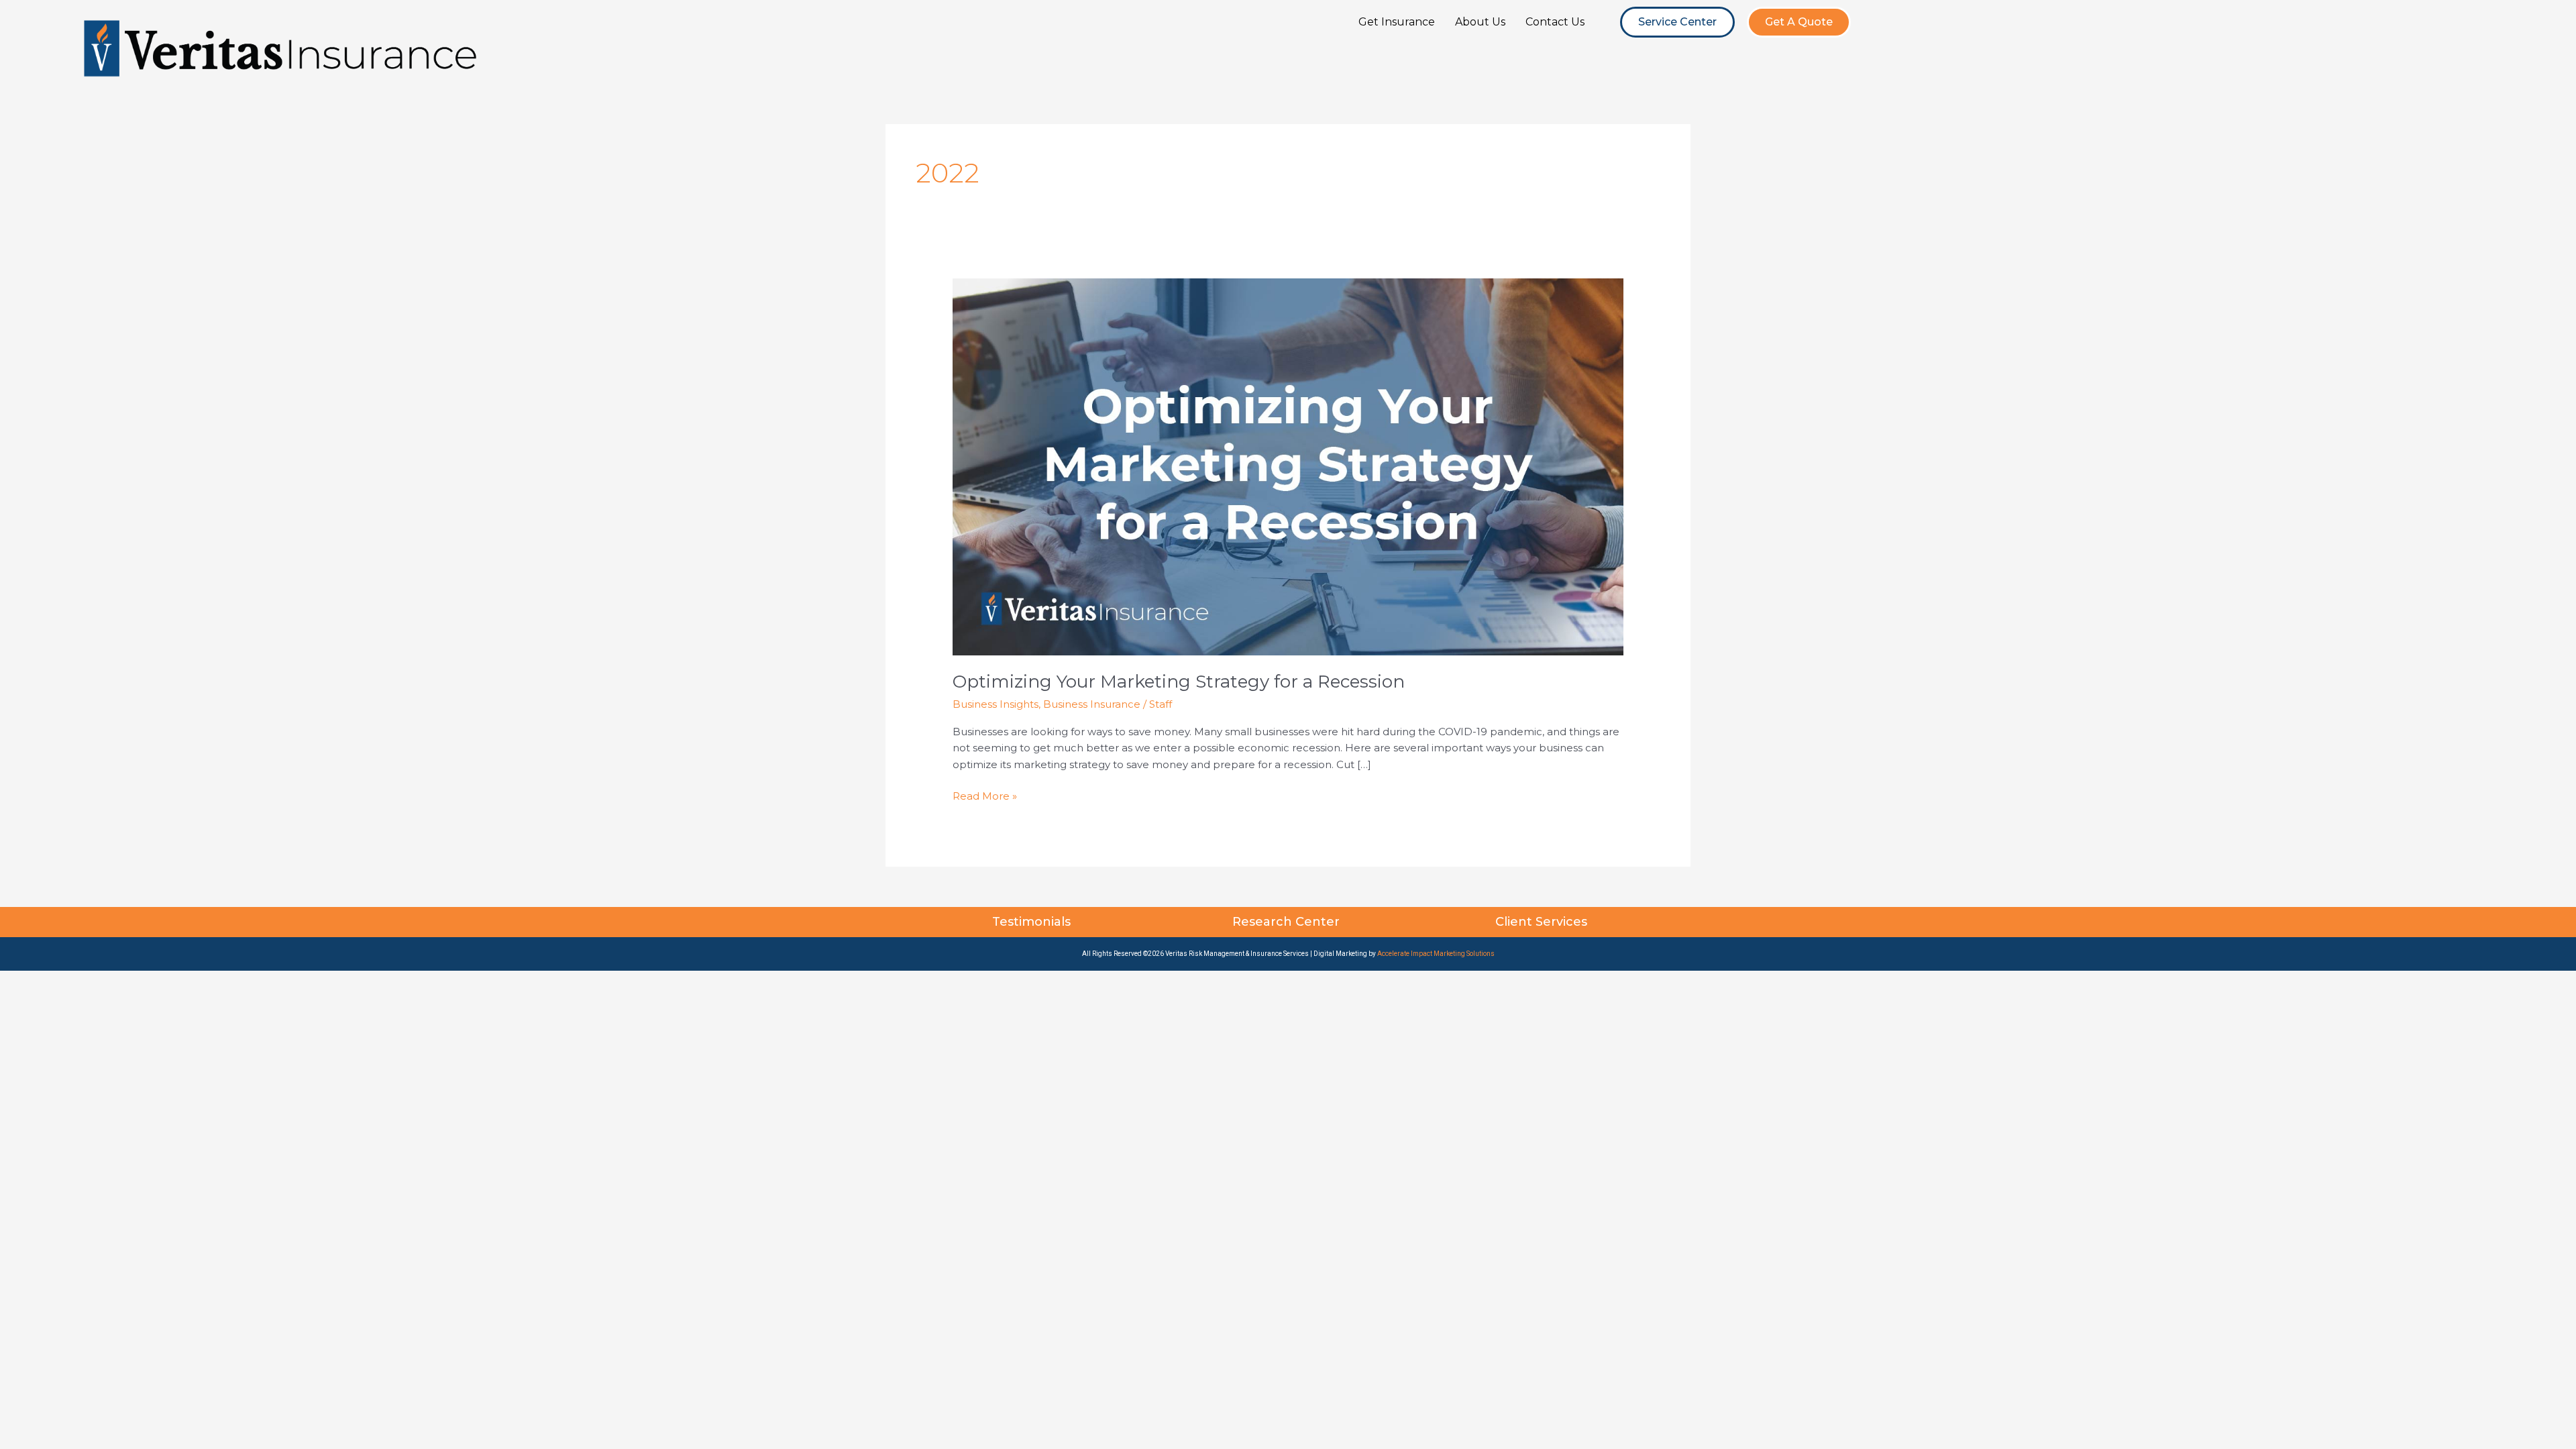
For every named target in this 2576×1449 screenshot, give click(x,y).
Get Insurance (1397, 22)
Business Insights (996, 704)
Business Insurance (1092, 704)
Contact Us (1555, 22)
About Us (1480, 22)
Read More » (985, 795)
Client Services (1543, 922)
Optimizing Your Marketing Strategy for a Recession (1179, 682)
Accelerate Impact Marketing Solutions (1436, 954)
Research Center (1288, 922)
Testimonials (1033, 922)
